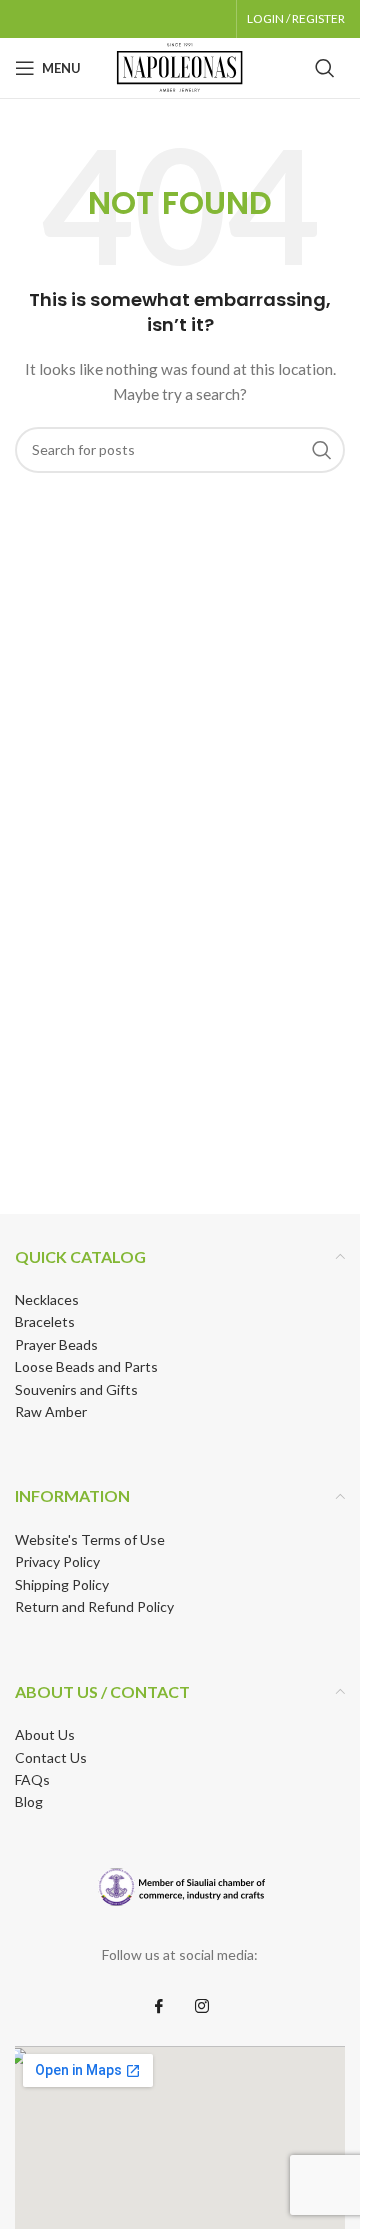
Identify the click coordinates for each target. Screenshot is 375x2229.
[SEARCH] (322, 450)
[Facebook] (159, 2006)
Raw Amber (51, 1411)
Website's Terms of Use (90, 1539)
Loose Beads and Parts (86, 1366)
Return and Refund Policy (94, 1606)
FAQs (32, 1779)
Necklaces (47, 1299)
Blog (29, 1801)
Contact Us (51, 1757)
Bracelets (45, 1321)
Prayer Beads (56, 1344)
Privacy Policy (57, 1561)
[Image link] (180, 1886)
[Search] (325, 68)
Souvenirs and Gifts (76, 1389)
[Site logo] (180, 66)
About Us (45, 1734)
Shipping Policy (62, 1584)
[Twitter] (202, 2006)
